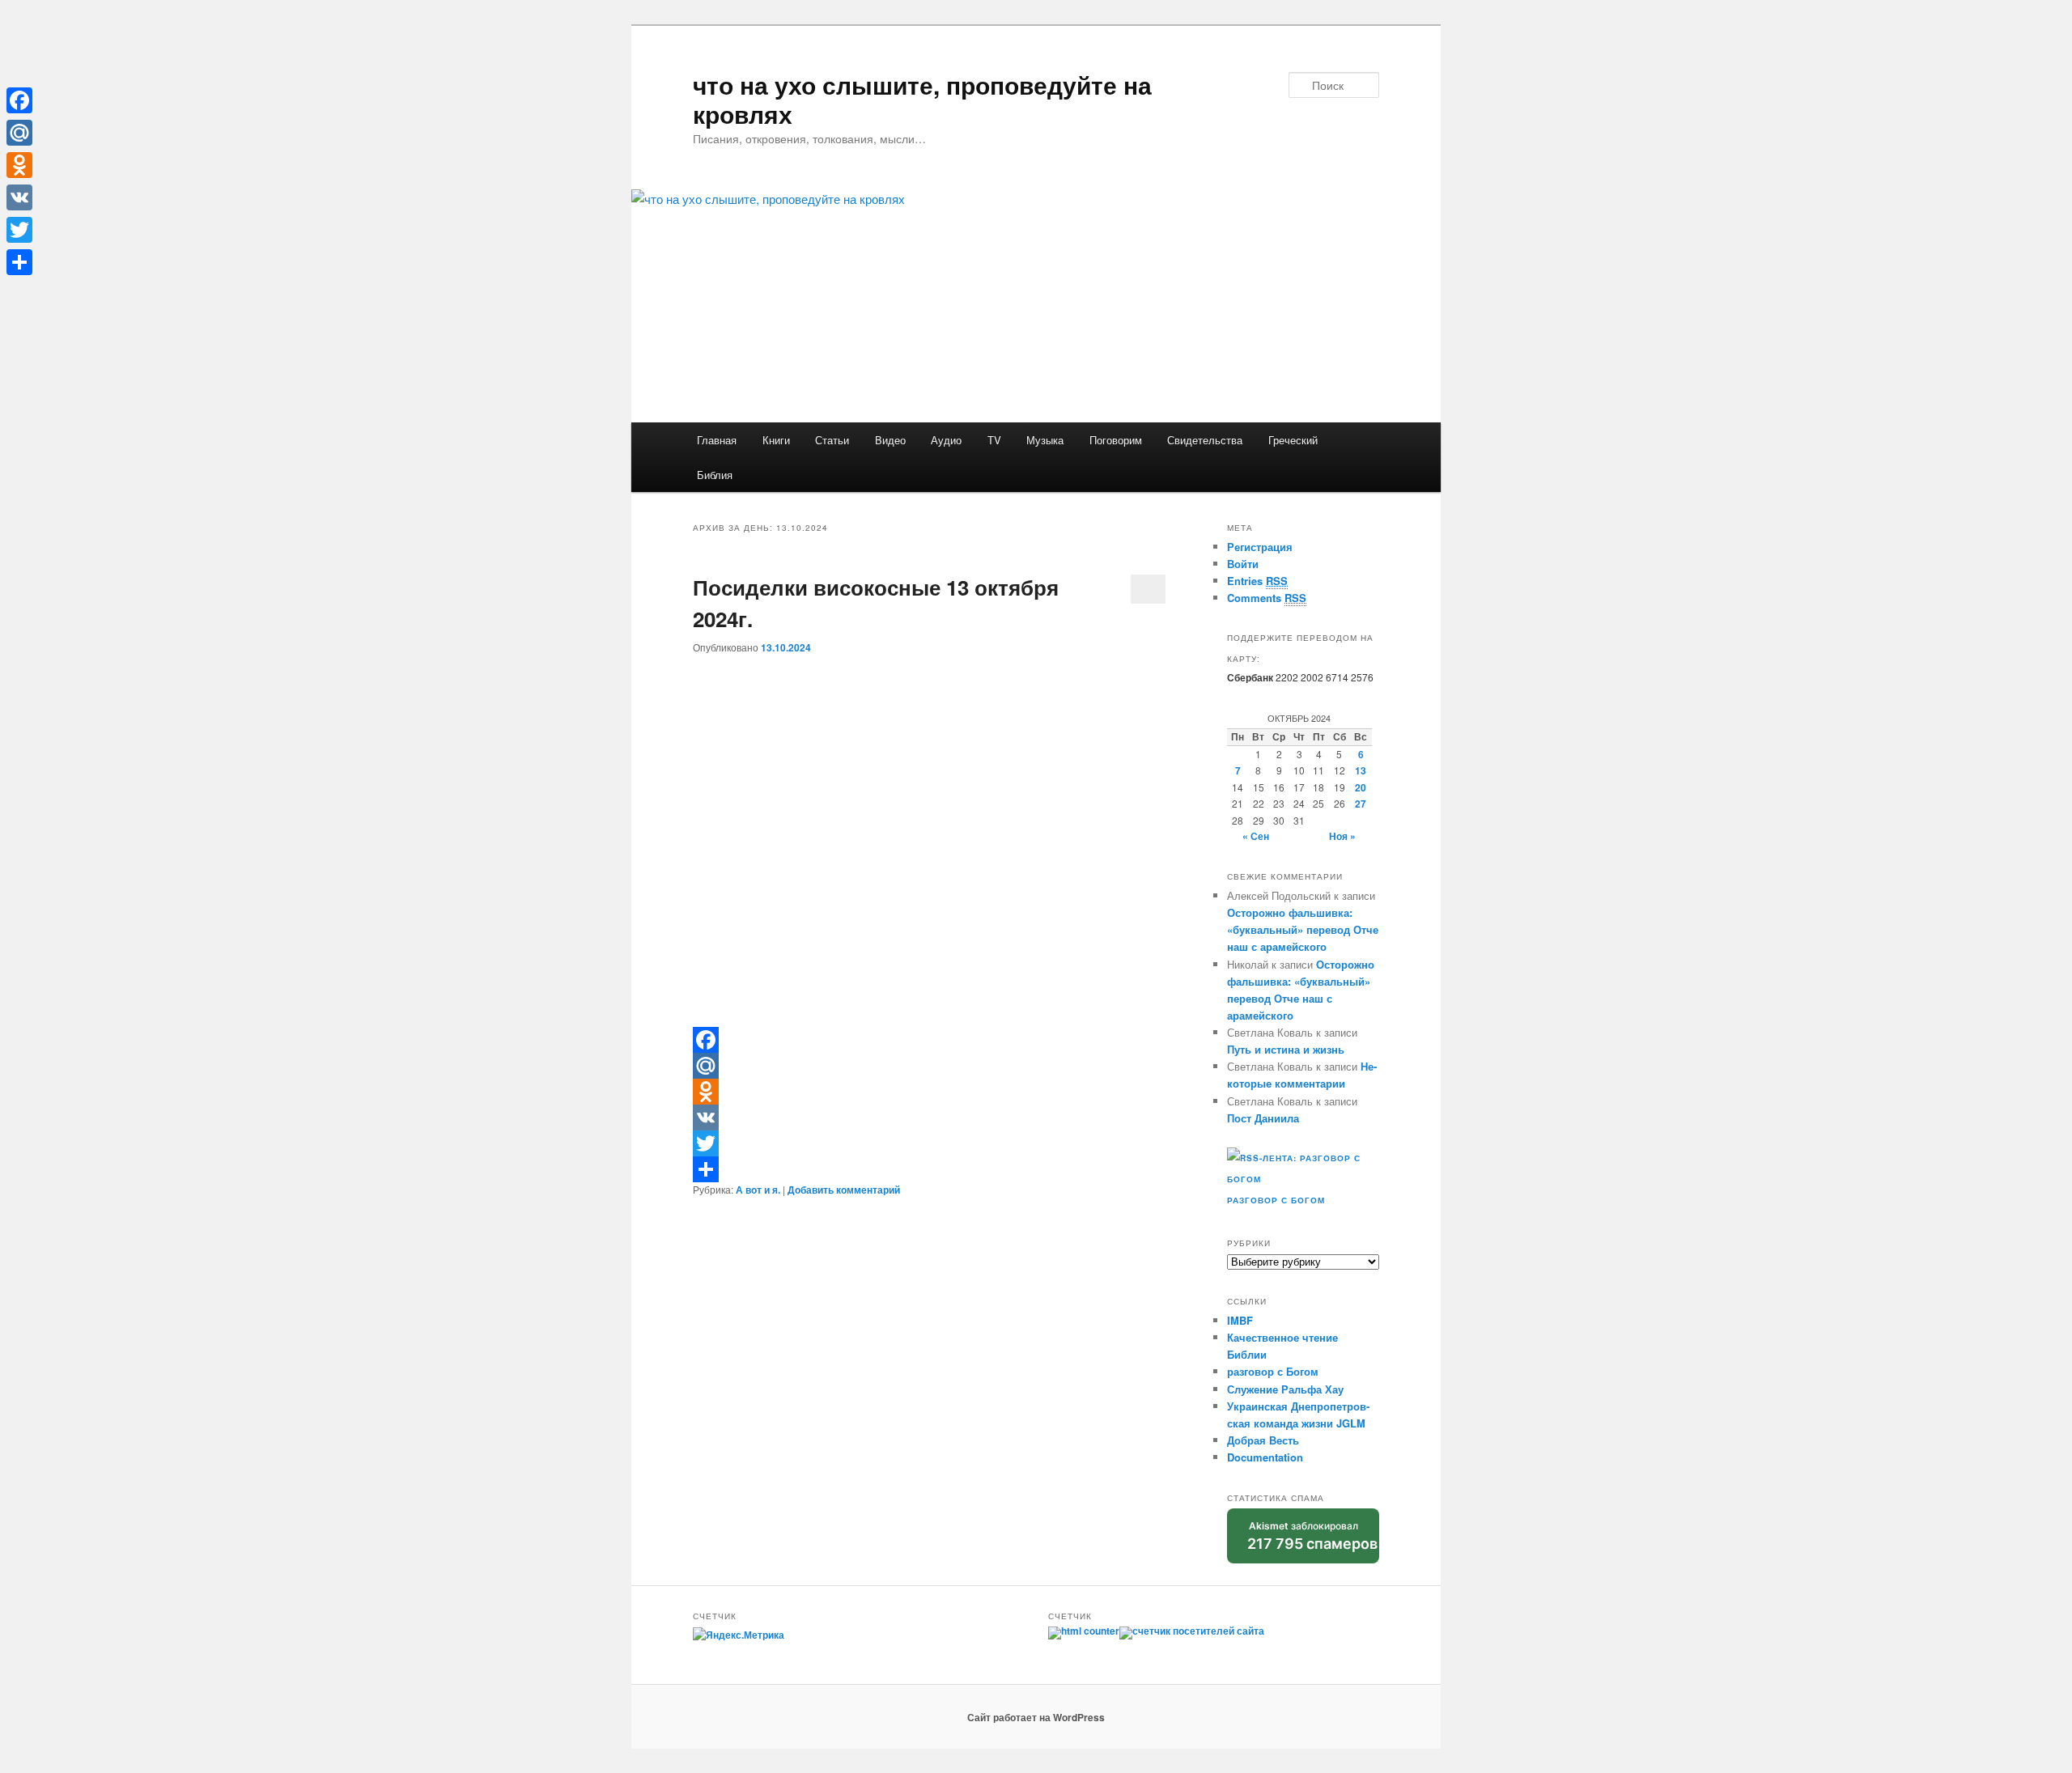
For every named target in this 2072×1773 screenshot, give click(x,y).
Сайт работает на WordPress (1036, 1717)
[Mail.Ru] (929, 1066)
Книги (776, 440)
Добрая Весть (1263, 1440)
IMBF (1240, 1320)
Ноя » (1342, 836)
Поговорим (1116, 440)
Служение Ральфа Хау (1285, 1389)
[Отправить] (929, 1169)
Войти (1243, 564)
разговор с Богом (1273, 1371)
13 (1361, 770)
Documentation (1265, 1457)
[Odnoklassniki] (929, 1092)
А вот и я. (758, 1190)
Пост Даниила (1263, 1118)
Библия (715, 475)
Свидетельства (1205, 440)
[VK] (929, 1118)
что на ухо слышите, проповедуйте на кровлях (922, 99)
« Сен (1256, 836)
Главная (717, 440)
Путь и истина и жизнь (1286, 1049)
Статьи (832, 440)
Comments (1267, 598)
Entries (1257, 581)
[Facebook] (929, 1040)
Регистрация (1260, 547)
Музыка (1045, 440)
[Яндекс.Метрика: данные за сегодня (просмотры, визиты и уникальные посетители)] (739, 1635)
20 (1361, 787)
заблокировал (1312, 1536)
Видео (890, 440)
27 (1361, 804)
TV (994, 440)
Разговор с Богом (1276, 1200)
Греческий (1293, 440)
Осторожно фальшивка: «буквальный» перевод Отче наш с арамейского (1303, 929)
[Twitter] (929, 1143)
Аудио (946, 440)
